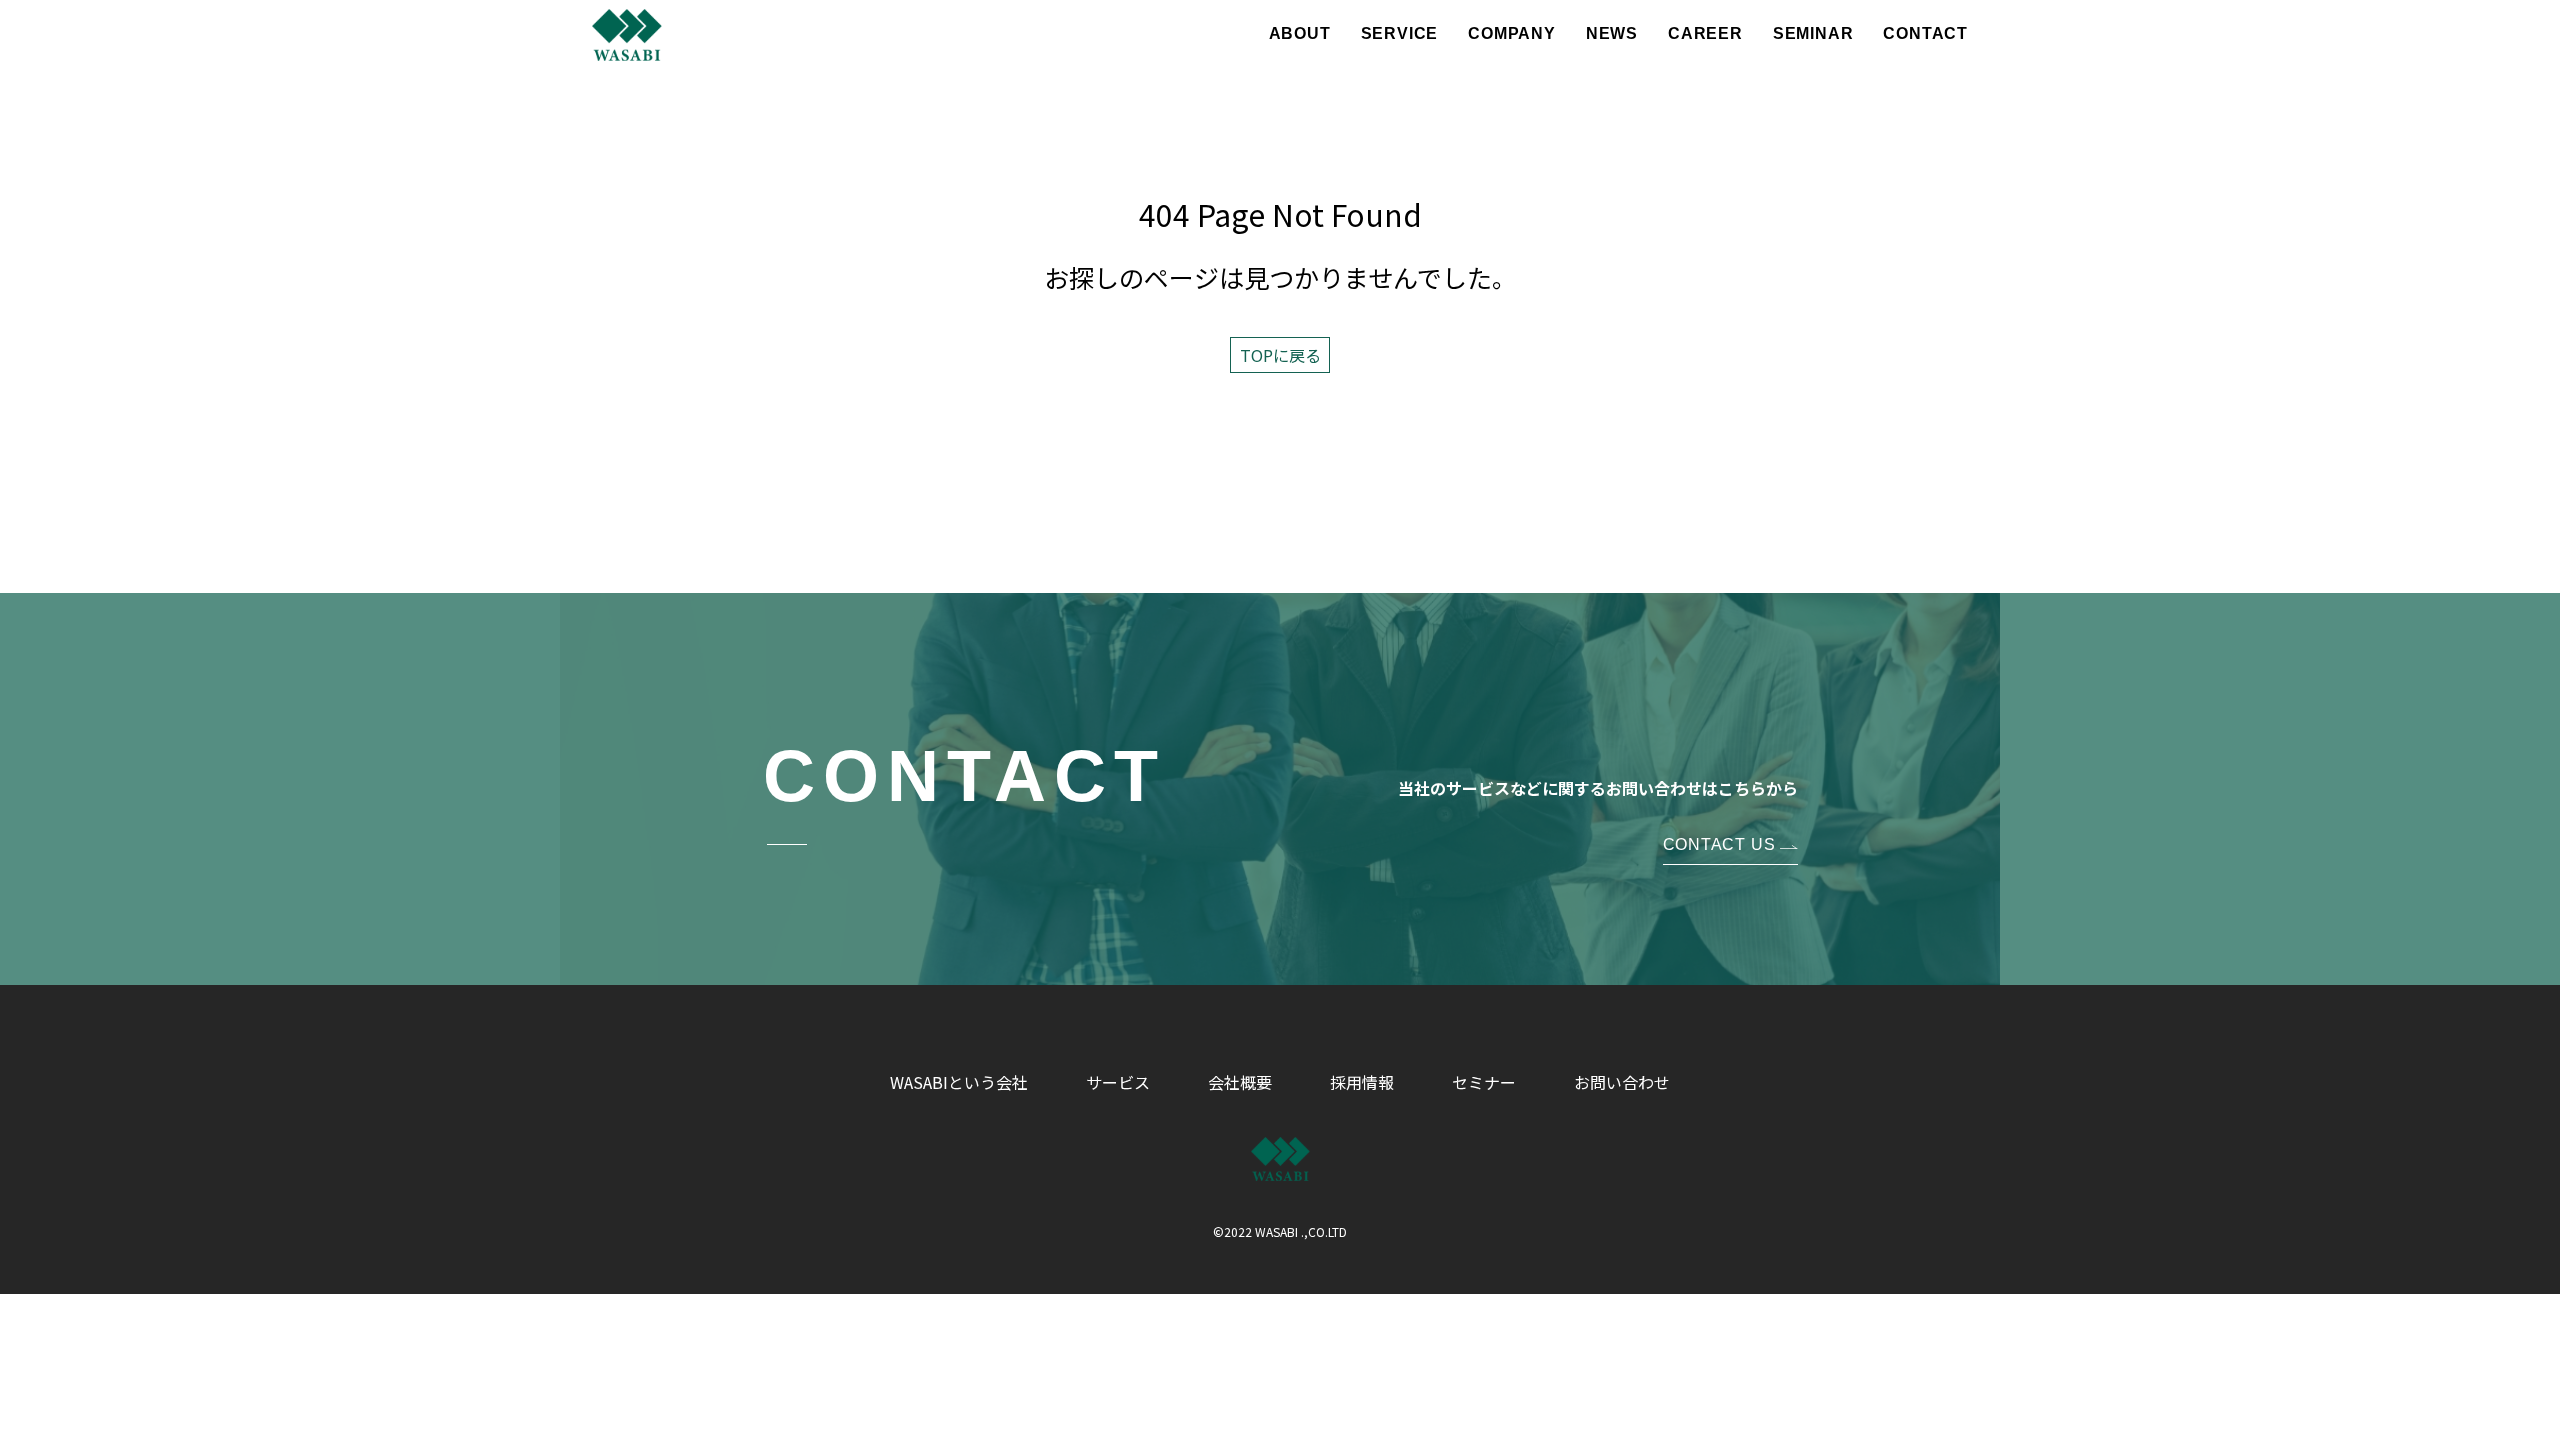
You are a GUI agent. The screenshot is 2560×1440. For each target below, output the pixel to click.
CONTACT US (1719, 844)
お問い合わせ (1622, 1082)
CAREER (1705, 34)
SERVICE (1400, 34)
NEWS (1612, 34)
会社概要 (1240, 1082)
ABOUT (1300, 34)
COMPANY (1512, 34)
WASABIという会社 (959, 1082)
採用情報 (1362, 1082)
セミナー (1484, 1082)
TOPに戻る (1280, 355)
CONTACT (1925, 34)
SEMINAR (1813, 34)
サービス (1118, 1082)
